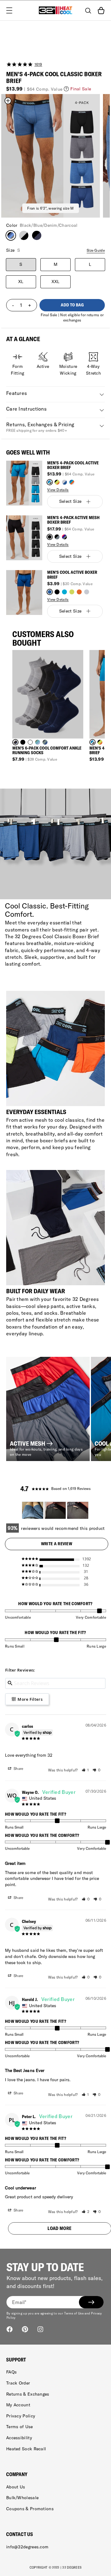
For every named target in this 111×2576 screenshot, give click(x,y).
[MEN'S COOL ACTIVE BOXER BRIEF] (24, 593)
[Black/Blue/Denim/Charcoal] (11, 235)
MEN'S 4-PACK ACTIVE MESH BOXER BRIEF (73, 520)
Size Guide (96, 250)
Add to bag (72, 305)
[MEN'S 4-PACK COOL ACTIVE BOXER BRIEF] (24, 483)
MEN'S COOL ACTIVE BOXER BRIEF (72, 575)
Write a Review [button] (57, 1544)
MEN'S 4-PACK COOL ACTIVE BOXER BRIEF (73, 465)
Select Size (70, 501)
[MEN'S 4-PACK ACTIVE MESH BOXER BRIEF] (24, 538)
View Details (58, 490)
